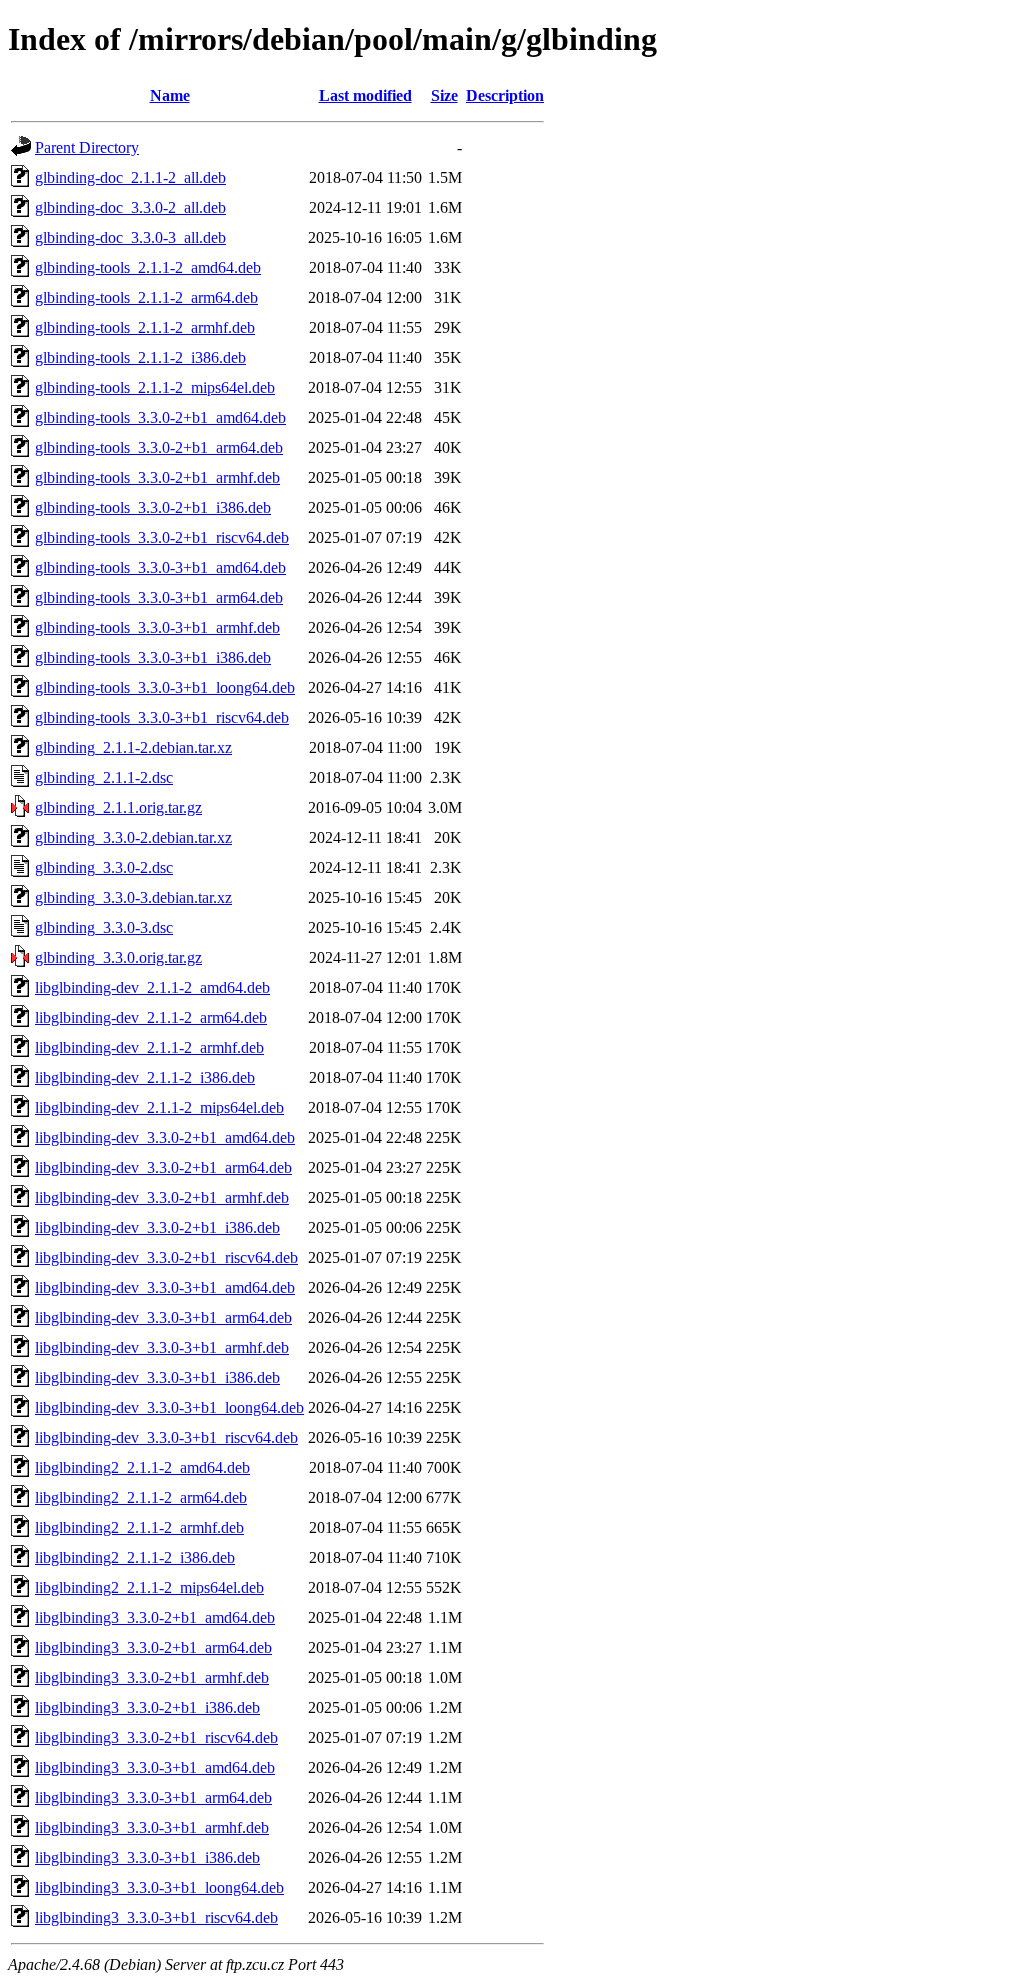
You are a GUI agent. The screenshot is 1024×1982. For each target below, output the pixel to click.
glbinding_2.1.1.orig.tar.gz (118, 807)
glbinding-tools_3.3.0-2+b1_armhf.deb (157, 477)
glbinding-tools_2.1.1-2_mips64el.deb (155, 387)
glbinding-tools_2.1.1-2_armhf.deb (145, 327)
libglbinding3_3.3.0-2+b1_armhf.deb (152, 1677)
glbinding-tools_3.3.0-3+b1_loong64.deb (165, 687)
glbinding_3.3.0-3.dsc (104, 927)
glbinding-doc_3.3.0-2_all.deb (130, 207)
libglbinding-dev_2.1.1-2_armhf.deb (149, 1047)
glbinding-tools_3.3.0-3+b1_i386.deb (153, 657)
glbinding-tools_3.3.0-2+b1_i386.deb (153, 507)
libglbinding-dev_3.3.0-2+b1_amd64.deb (165, 1137)
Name (170, 95)
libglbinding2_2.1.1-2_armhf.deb (139, 1527)
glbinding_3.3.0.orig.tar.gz (118, 957)
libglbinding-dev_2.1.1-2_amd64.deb (152, 987)
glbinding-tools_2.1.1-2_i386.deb (140, 357)
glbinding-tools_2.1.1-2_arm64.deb (146, 297)
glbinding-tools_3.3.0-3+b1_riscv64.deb (162, 717)
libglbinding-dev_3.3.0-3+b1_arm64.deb (163, 1317)
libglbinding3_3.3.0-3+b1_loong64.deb (159, 1887)
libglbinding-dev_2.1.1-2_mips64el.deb (159, 1107)
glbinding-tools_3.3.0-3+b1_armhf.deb (157, 627)
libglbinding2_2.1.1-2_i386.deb (135, 1557)
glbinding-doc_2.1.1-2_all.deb (130, 177)
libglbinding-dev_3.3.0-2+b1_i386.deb (157, 1227)
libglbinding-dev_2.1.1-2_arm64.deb (151, 1017)
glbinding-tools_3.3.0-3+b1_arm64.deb (159, 597)
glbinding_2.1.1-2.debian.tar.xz (133, 747)
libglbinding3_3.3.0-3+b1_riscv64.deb (156, 1917)
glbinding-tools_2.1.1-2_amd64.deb (148, 267)
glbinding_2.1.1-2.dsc (104, 777)
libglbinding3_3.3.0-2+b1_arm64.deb (153, 1647)
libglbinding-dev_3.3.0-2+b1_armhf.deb (162, 1197)
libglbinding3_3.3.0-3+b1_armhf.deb (152, 1827)
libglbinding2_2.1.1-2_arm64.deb (141, 1497)
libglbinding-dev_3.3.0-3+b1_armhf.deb (162, 1347)
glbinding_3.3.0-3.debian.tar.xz (133, 897)
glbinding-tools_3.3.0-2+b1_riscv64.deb (162, 537)
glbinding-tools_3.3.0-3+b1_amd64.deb (160, 567)
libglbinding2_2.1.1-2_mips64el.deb (149, 1587)
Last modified (365, 95)
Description (505, 95)
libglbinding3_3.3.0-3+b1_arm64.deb (153, 1797)
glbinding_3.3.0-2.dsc (104, 867)
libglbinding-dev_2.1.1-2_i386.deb (145, 1077)
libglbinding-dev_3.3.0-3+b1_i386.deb (157, 1377)
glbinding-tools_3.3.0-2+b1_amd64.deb (160, 417)
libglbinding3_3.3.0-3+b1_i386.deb (147, 1857)
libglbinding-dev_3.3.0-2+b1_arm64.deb (163, 1167)
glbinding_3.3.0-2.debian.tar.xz (133, 837)
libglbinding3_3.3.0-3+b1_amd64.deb (155, 1767)
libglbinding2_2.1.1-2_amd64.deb (142, 1467)
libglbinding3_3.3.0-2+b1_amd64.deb (155, 1617)
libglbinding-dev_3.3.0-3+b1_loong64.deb (169, 1407)
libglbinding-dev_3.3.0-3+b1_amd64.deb (165, 1287)
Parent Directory (87, 147)
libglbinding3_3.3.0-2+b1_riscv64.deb (156, 1737)
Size (444, 95)
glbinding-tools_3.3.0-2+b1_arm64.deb (159, 447)
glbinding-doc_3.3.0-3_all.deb (130, 237)
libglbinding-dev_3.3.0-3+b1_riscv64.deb (166, 1437)
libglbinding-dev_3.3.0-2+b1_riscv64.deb (166, 1257)
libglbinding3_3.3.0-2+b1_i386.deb (147, 1707)
